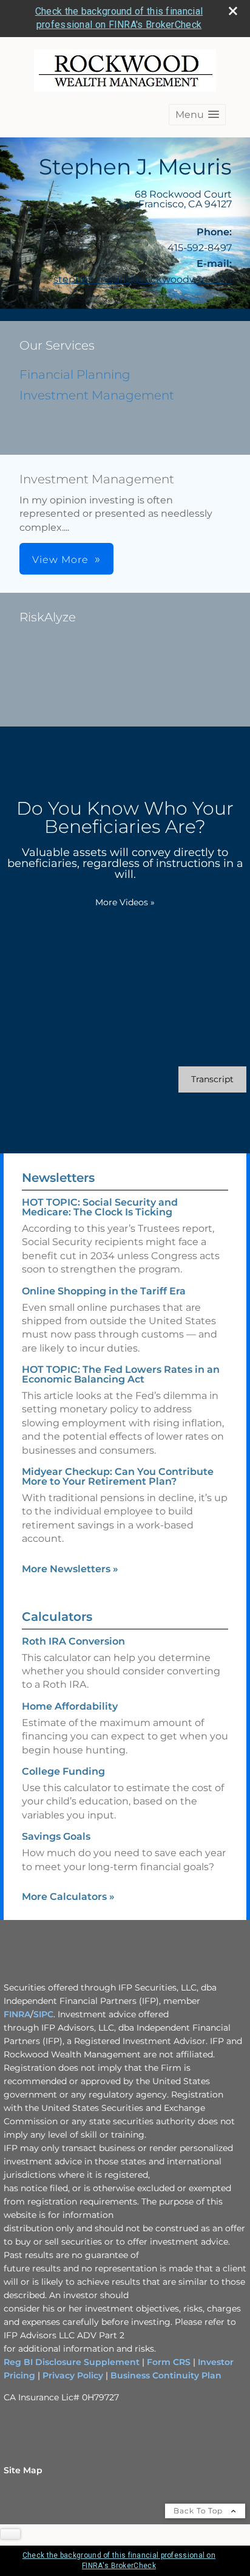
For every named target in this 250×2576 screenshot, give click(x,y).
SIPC (43, 2014)
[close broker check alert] (233, 11)
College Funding (63, 1771)
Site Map (23, 2470)
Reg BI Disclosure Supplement (73, 2362)
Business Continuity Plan (165, 2375)
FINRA (17, 2014)
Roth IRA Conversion (73, 1641)
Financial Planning (75, 375)
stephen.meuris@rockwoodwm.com (143, 279)
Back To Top (199, 2511)
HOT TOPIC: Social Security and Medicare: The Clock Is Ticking (100, 1207)
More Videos (125, 902)
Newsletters (58, 1178)
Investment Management (97, 395)
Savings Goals (56, 1836)
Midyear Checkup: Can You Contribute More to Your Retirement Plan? (118, 1476)
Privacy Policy (73, 2375)
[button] (197, 115)
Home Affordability (70, 1706)
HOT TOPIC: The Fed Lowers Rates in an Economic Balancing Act (121, 1374)
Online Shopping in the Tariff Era (104, 1291)
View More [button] (60, 560)
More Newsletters (70, 1569)
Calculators (57, 1617)
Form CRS (169, 2362)
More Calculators (68, 1897)
